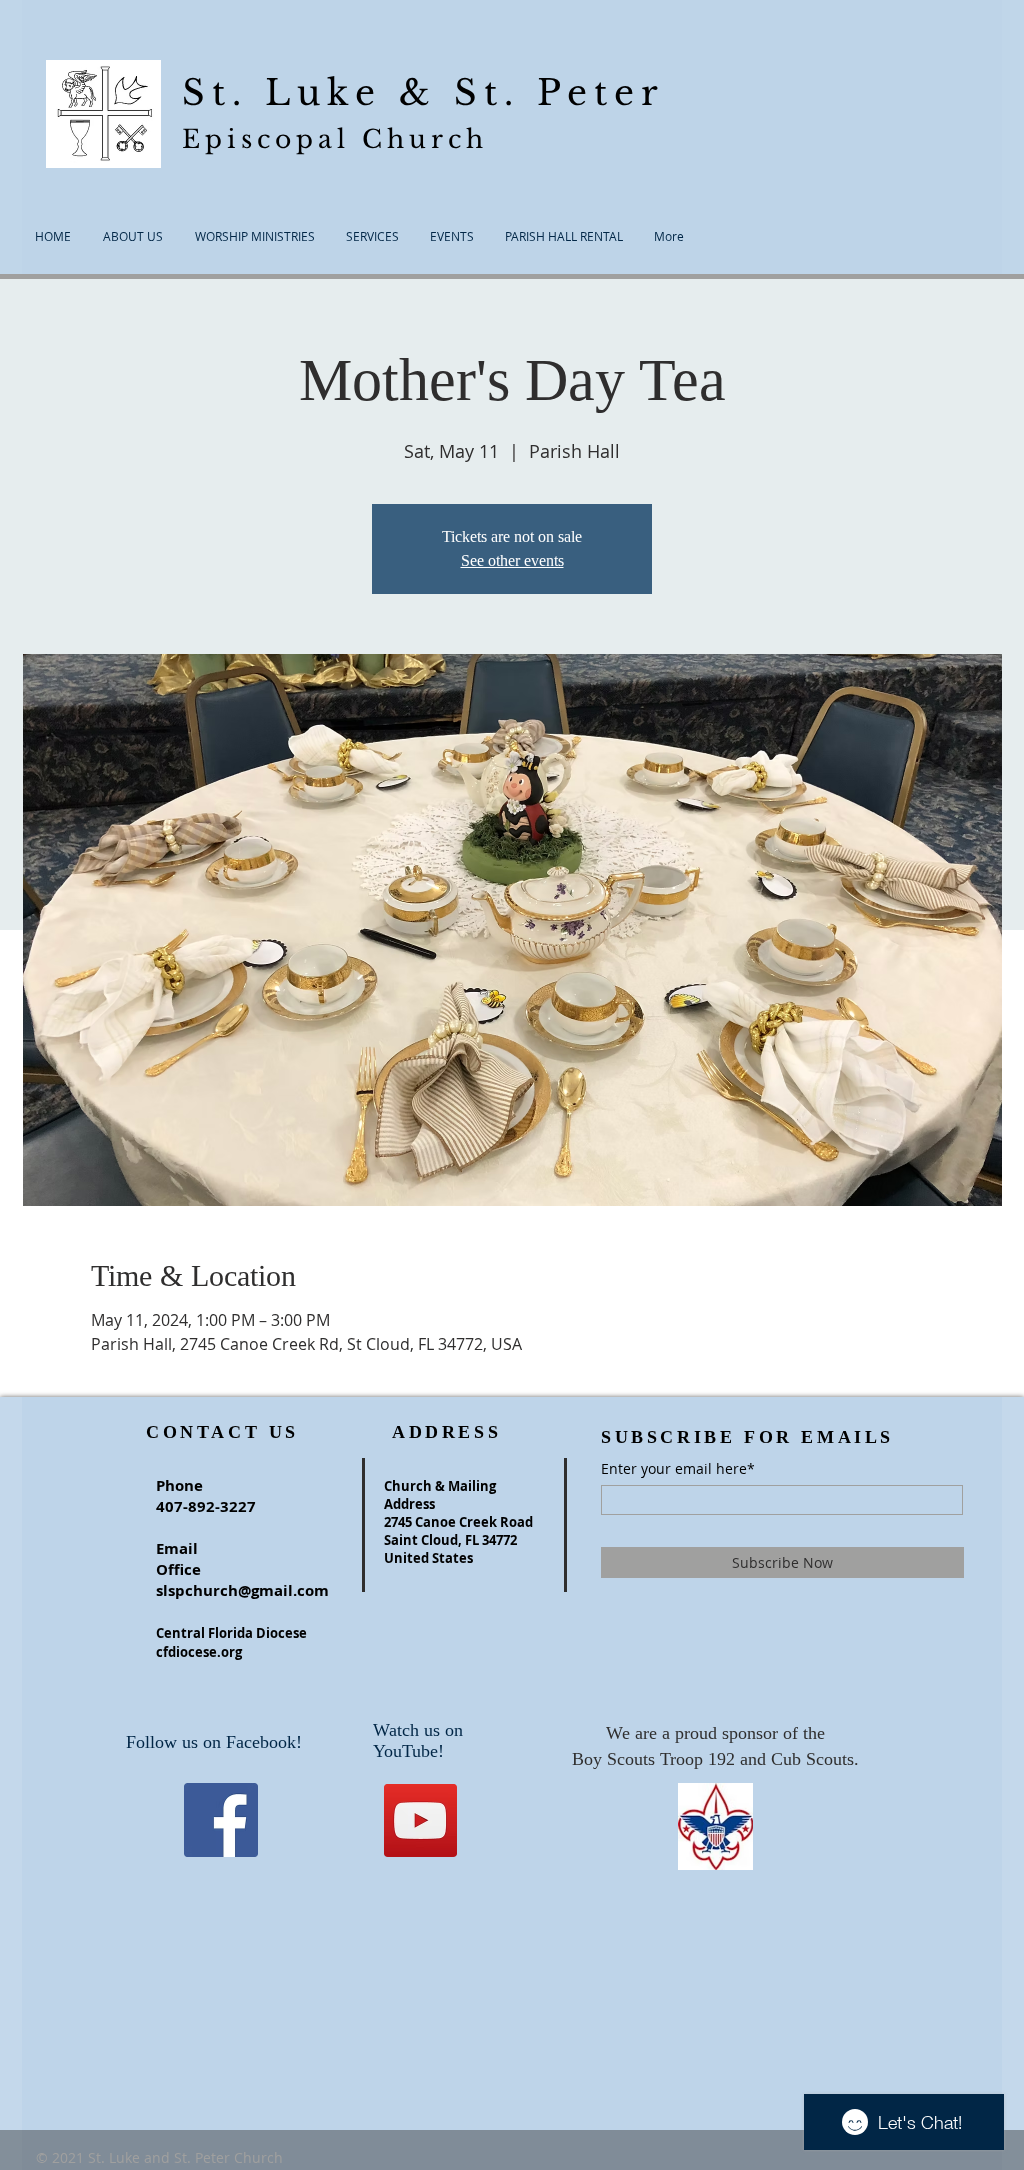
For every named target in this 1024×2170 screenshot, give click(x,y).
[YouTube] (420, 1820)
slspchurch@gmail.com (242, 1590)
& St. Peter (531, 92)
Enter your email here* (678, 1469)
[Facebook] (221, 1820)
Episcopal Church (335, 139)
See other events (512, 560)
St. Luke (290, 92)
